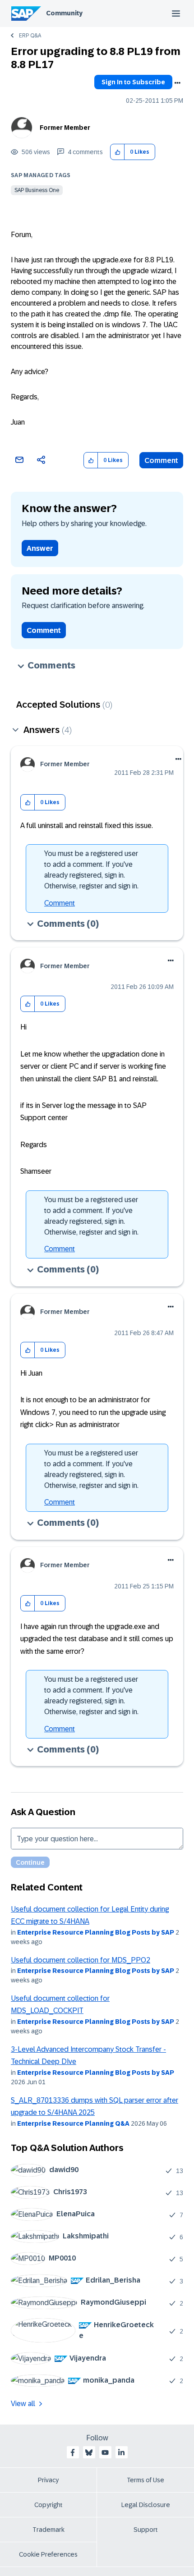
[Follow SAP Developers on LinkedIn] (121, 2452)
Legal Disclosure (146, 2505)
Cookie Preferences (48, 2554)
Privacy (48, 2480)
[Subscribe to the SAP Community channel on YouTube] (105, 2452)
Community (64, 13)
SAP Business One (37, 190)
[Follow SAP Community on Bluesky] (89, 2452)
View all (23, 2404)
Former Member (65, 128)
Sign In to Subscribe (133, 82)
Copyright (48, 2505)
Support (146, 2530)
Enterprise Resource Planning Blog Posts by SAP (96, 1932)
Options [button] (177, 83)
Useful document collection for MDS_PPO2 (81, 1960)
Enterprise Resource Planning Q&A (73, 2123)
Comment (161, 460)
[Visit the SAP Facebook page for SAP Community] (73, 2452)
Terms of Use (145, 2480)
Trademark (48, 2530)
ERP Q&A (30, 36)
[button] (118, 152)
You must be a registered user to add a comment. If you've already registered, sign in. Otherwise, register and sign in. (91, 870)
